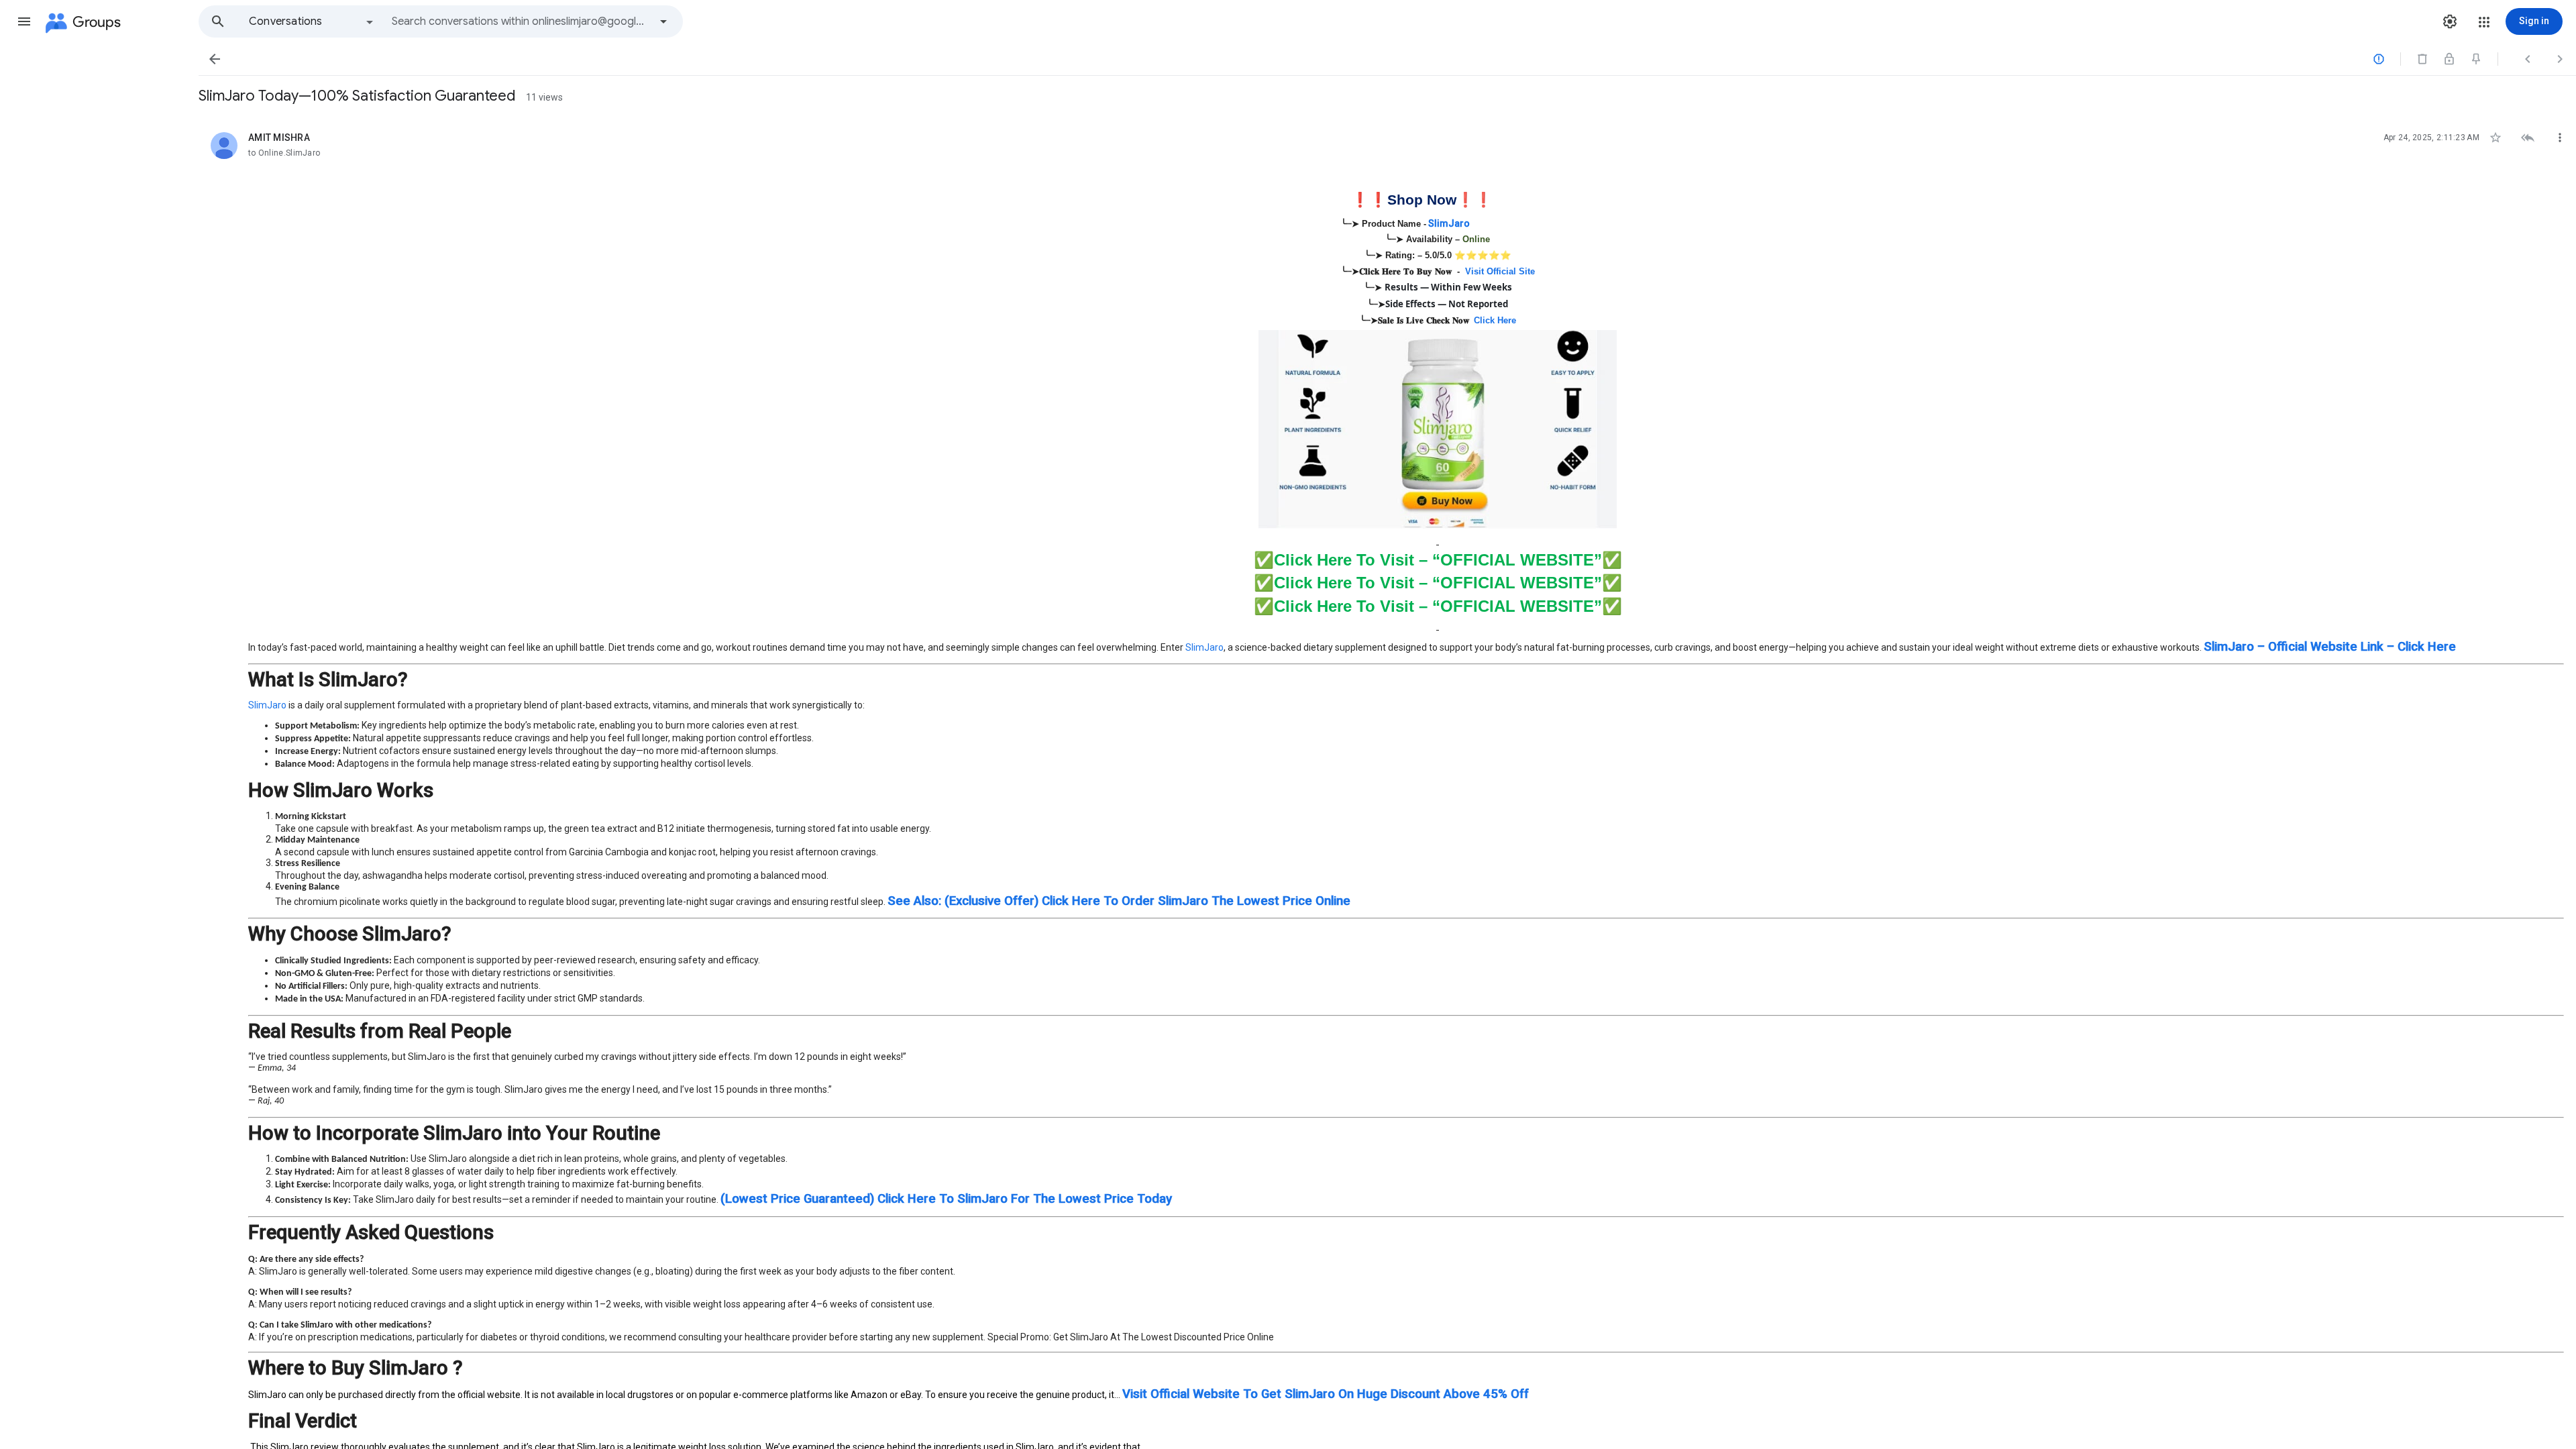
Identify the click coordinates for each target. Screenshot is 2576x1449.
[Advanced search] (663, 21)
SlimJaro (1204, 647)
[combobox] (521, 21)
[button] (24, 21)
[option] (312, 21)
